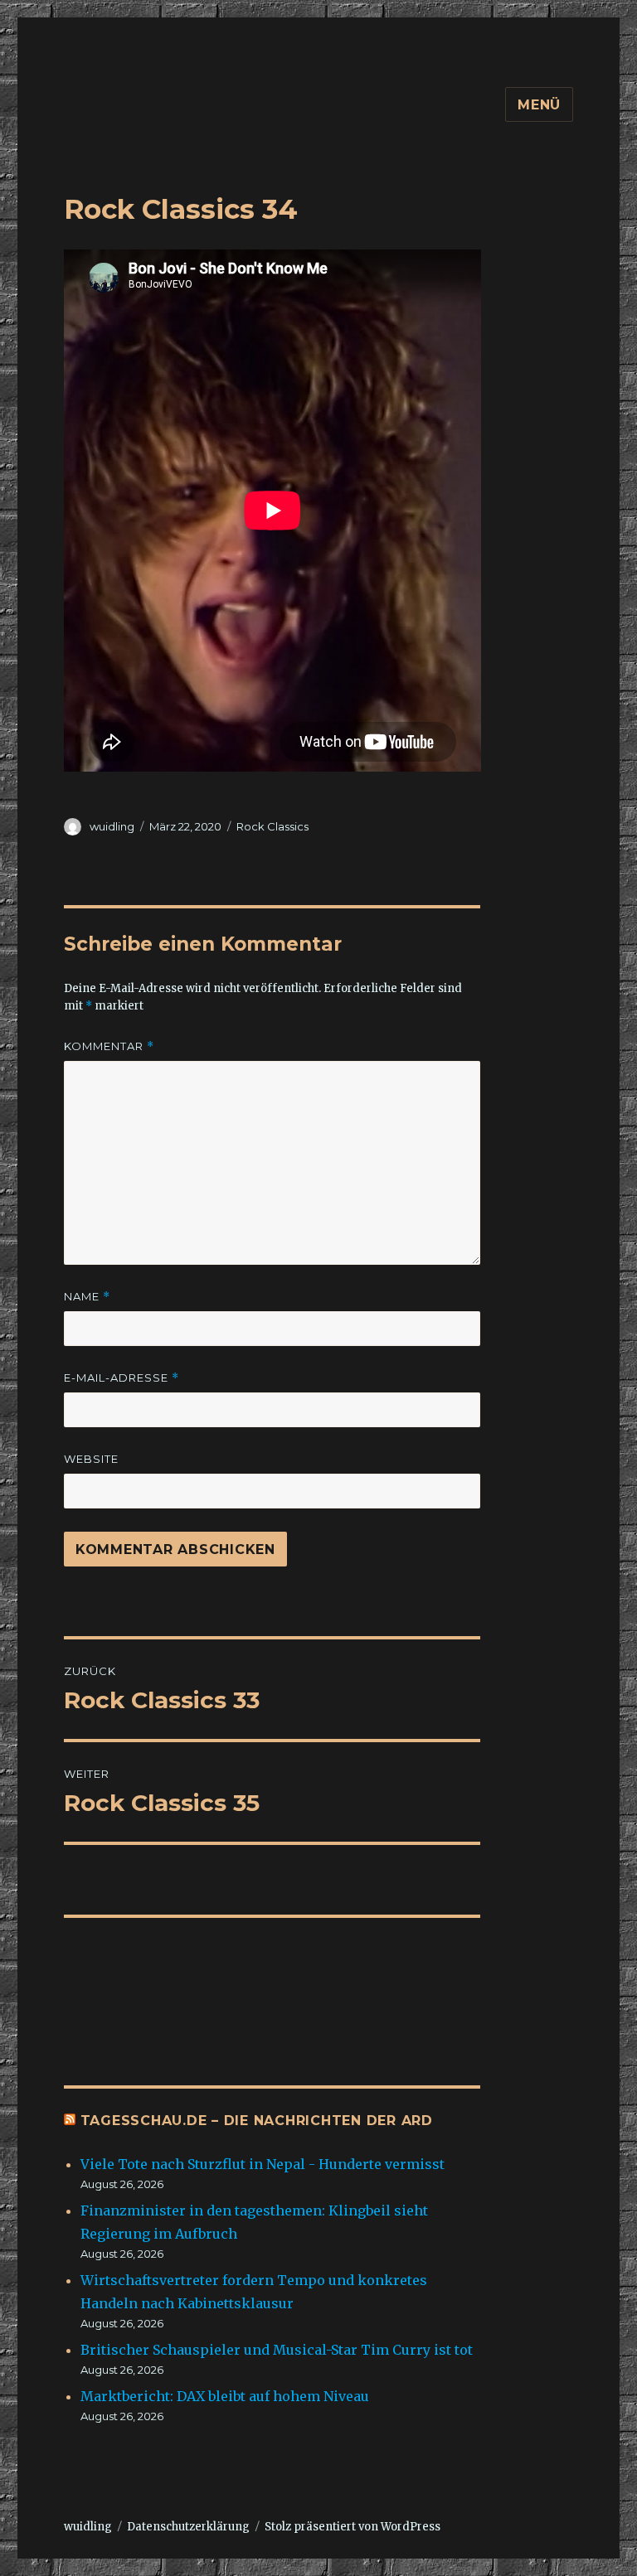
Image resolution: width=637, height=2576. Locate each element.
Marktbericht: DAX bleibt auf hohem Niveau (225, 2396)
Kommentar (109, 1046)
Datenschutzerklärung (188, 2527)
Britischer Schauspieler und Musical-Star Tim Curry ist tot (277, 2350)
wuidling (112, 826)
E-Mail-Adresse (122, 1378)
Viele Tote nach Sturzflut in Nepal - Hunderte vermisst (263, 2164)
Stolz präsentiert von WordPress (353, 2527)
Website (91, 1459)
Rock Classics (272, 826)
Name (87, 1297)
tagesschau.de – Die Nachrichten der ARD (257, 2121)
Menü (539, 105)
